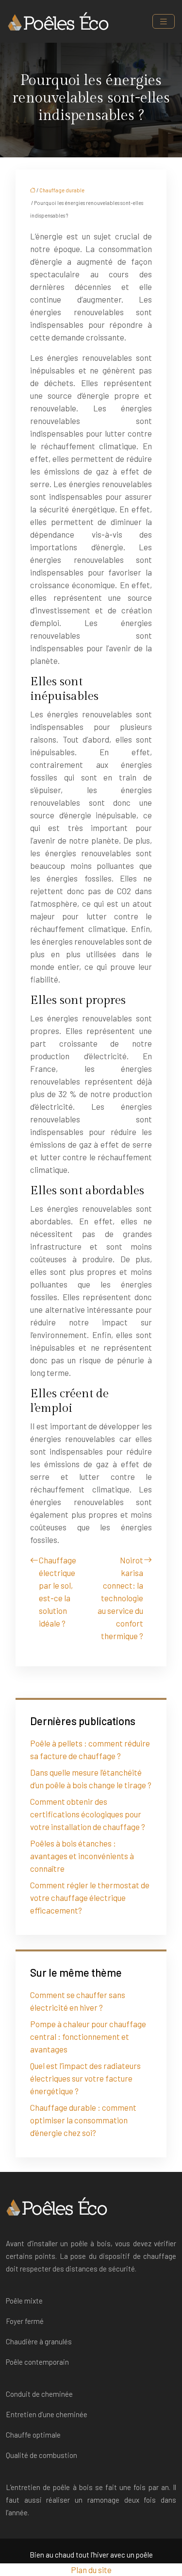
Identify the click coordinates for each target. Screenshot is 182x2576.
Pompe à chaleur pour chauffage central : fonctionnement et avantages (88, 2036)
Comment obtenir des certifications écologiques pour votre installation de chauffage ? (88, 1814)
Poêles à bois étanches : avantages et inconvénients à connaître (82, 1856)
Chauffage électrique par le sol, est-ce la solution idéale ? (58, 1592)
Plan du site (91, 2570)
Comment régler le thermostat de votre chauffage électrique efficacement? (90, 1898)
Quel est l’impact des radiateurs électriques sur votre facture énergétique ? (85, 2078)
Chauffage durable (62, 190)
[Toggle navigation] (164, 22)
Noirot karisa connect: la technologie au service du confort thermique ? (120, 1598)
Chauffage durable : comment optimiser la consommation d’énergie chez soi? (83, 2120)
